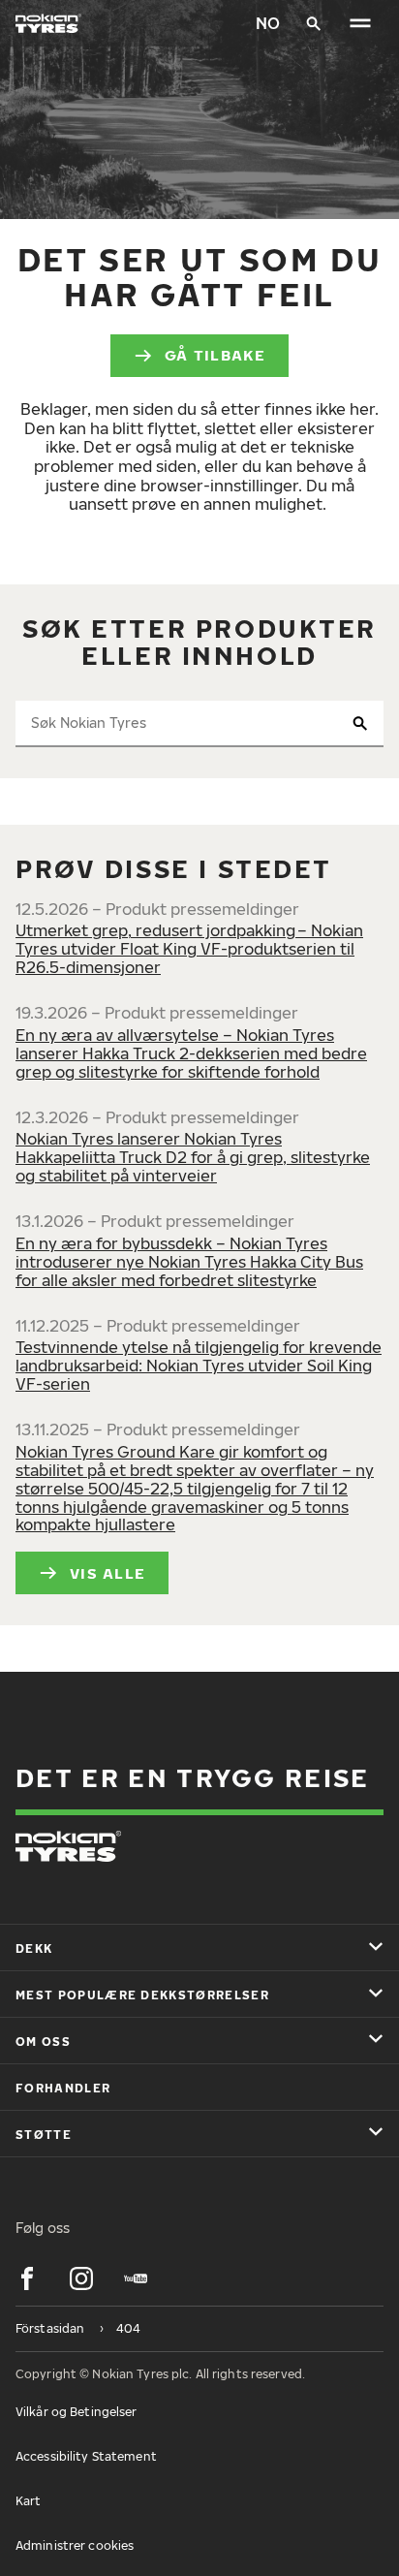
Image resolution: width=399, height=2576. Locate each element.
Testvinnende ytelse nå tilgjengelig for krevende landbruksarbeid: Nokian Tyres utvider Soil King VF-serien (199, 1366)
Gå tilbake (215, 355)
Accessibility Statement (86, 2456)
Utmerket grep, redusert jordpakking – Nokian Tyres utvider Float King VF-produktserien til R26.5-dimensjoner (189, 949)
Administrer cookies (75, 2545)
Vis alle (107, 1573)
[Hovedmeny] (360, 23)
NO (268, 23)
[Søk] (314, 23)
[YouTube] (136, 2278)
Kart (28, 2501)
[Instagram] (81, 2278)
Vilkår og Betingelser (77, 2412)
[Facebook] (27, 2278)
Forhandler (63, 2088)
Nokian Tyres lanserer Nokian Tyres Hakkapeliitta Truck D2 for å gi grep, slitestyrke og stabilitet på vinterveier (193, 1157)
